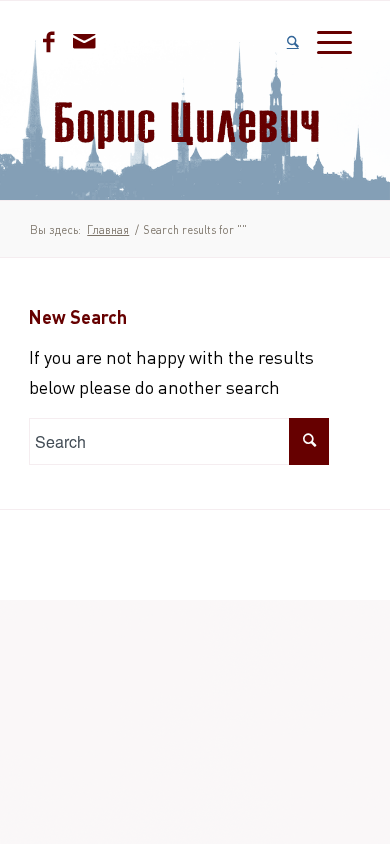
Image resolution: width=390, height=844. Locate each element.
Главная (108, 229)
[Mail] (84, 41)
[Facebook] (49, 41)
